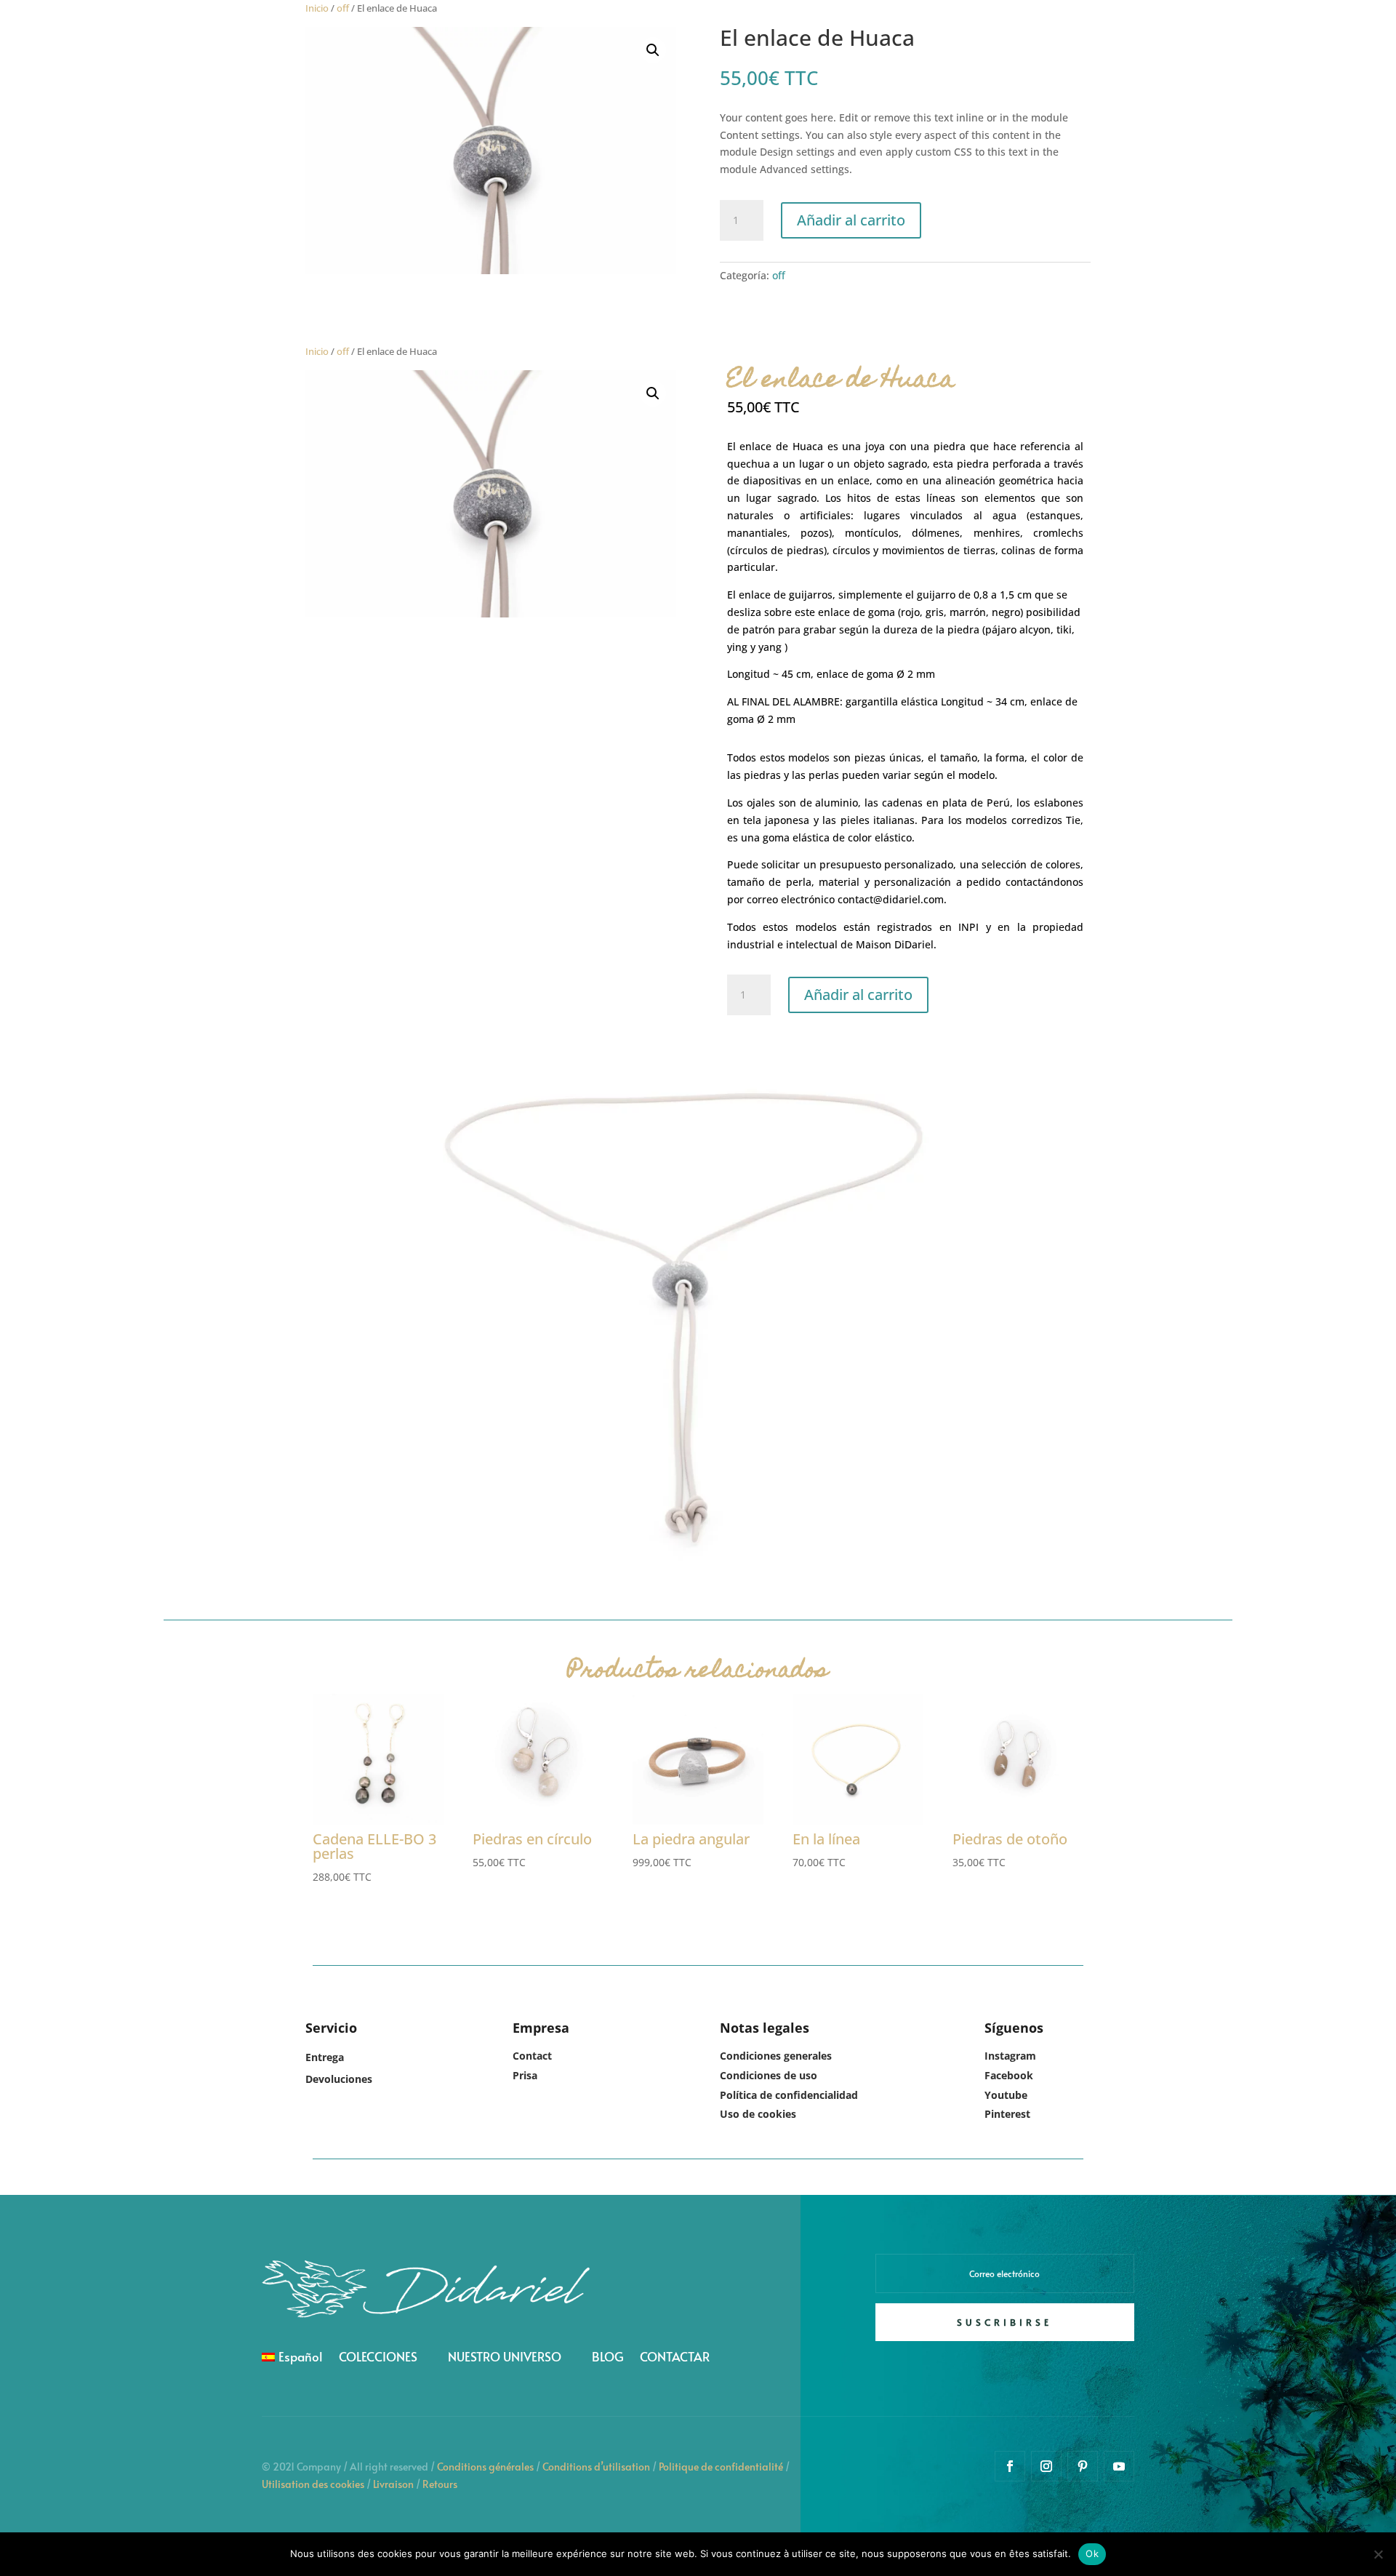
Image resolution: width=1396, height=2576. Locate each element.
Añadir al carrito (851, 220)
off (343, 8)
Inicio (317, 8)
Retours (440, 2484)
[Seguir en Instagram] (1046, 2466)
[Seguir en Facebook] (1010, 2466)
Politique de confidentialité (721, 2467)
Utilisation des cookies (313, 2484)
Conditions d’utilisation (596, 2467)
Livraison (393, 2484)
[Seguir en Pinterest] (1083, 2466)
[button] (653, 50)
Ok (1092, 2553)
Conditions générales (485, 2467)
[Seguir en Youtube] (1119, 2466)
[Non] (1378, 2554)
